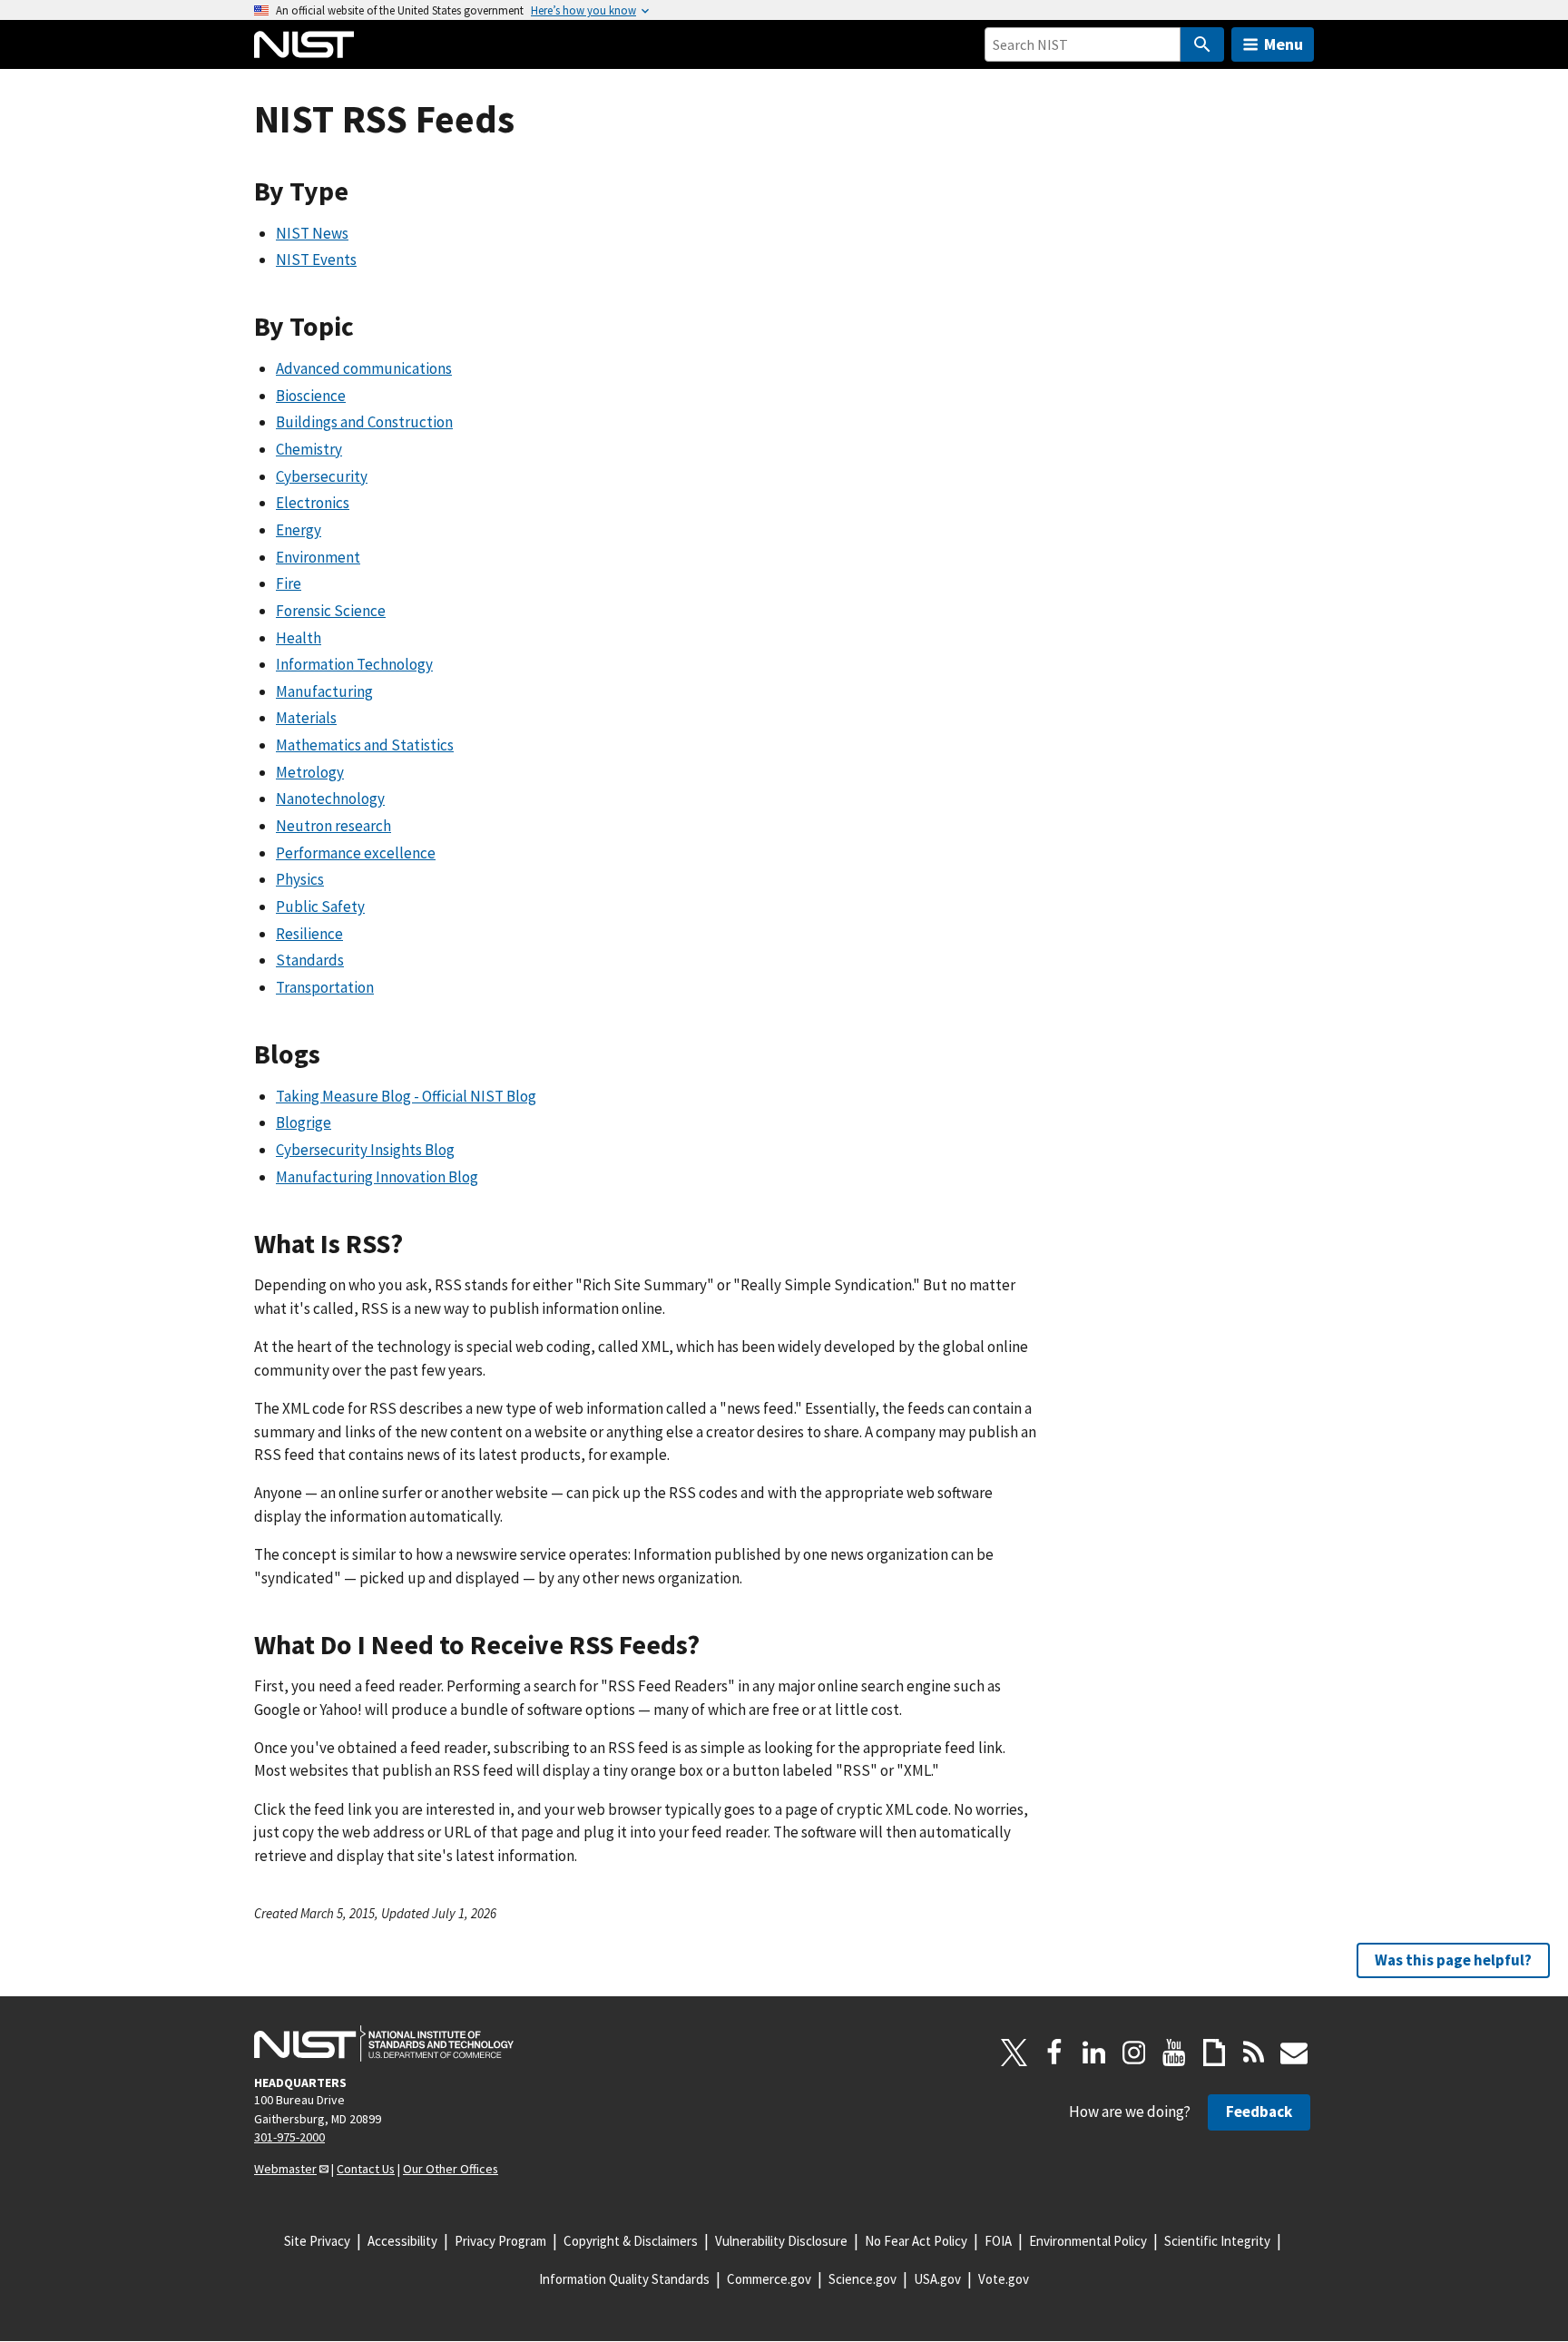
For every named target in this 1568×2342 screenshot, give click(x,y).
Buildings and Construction (364, 422)
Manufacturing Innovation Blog (377, 1177)
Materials (306, 718)
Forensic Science (331, 611)
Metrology (310, 772)
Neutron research (333, 826)
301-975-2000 (289, 2137)
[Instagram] (1134, 2053)
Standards (310, 960)
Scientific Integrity (1217, 2241)
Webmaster (285, 2169)
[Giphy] (1214, 2053)
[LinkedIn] (1094, 2053)
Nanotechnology (330, 799)
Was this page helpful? (1453, 1960)
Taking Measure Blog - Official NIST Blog (406, 1096)
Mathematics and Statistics (365, 745)
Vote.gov (1004, 2279)
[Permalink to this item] (363, 192)
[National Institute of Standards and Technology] (384, 2043)
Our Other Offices (451, 2169)
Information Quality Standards (624, 2279)
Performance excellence (356, 853)
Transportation (325, 987)
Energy (299, 530)
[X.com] (1014, 2053)
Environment (318, 557)
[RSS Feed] (1254, 2053)
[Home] (304, 44)
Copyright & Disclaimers (631, 2241)
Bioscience (311, 396)
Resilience (309, 934)
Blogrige (304, 1122)
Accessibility (402, 2241)
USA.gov (937, 2279)
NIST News (312, 233)
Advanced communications (364, 368)
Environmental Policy (1088, 2241)
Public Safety (320, 906)
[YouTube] (1174, 2053)
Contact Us (366, 2169)
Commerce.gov (769, 2279)
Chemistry (309, 449)
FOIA (998, 2241)
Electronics (313, 503)
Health (299, 638)
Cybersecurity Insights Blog (365, 1150)
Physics (300, 879)
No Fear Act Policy (916, 2241)
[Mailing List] (1294, 2053)
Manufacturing (324, 691)
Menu (1284, 44)
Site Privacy (317, 2241)
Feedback (1259, 2112)
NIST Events (316, 260)
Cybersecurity (322, 476)
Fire (289, 583)
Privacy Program (500, 2241)
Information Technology (354, 664)
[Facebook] (1054, 2053)
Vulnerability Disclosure (781, 2241)
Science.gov (862, 2279)
